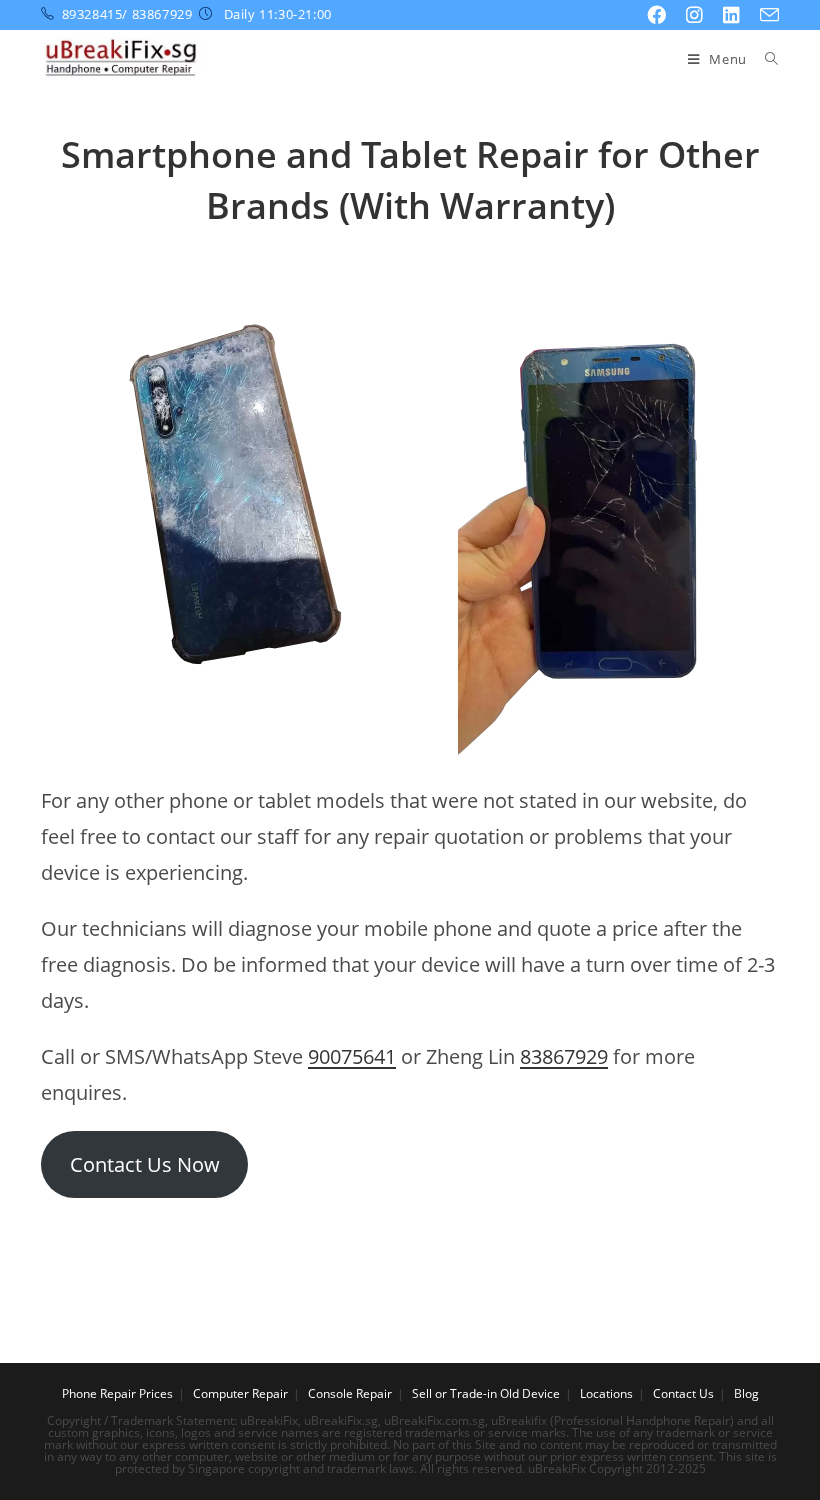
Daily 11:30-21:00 (276, 14)
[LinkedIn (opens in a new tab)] (731, 15)
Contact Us (683, 1393)
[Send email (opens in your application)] (764, 15)
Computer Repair (240, 1393)
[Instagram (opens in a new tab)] (694, 15)
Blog (746, 1393)
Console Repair (350, 1393)
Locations (606, 1393)
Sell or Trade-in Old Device (486, 1393)
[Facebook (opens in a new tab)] (656, 15)
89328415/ (95, 14)
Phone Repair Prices (117, 1393)
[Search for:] (764, 59)
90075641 (352, 1056)
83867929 (162, 14)
